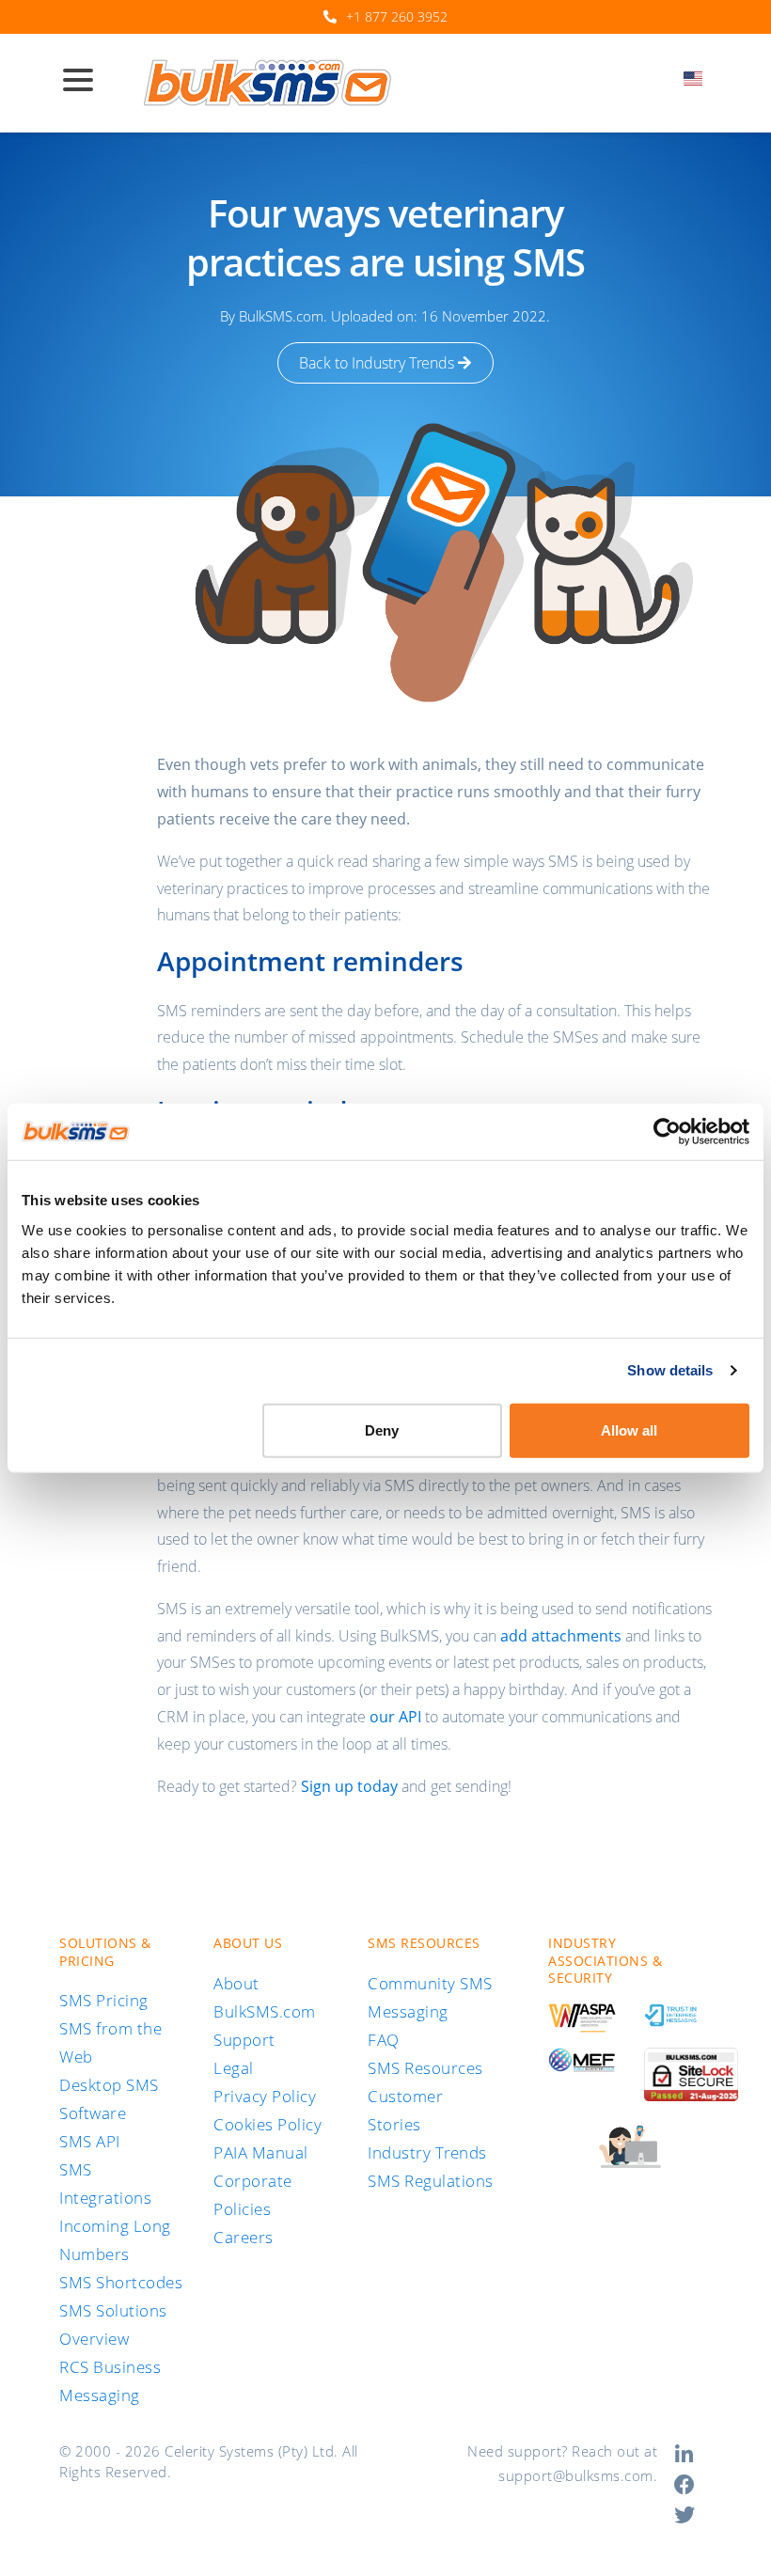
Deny (382, 1429)
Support (244, 2040)
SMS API (90, 2141)
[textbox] (699, 79)
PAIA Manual (261, 2152)
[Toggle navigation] (86, 82)
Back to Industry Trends (378, 363)
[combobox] (699, 84)
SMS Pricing (104, 2000)
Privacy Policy (265, 2096)
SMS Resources (425, 2068)
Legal (234, 2068)
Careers (244, 2237)
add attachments (561, 1636)
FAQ (384, 2040)
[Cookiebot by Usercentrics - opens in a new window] (667, 1132)
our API (395, 1717)
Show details (670, 1370)
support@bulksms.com (576, 2475)
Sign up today (349, 1786)
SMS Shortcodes (121, 2282)
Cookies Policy (267, 2124)
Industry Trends (427, 2152)
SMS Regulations (431, 2181)
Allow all (629, 1429)
